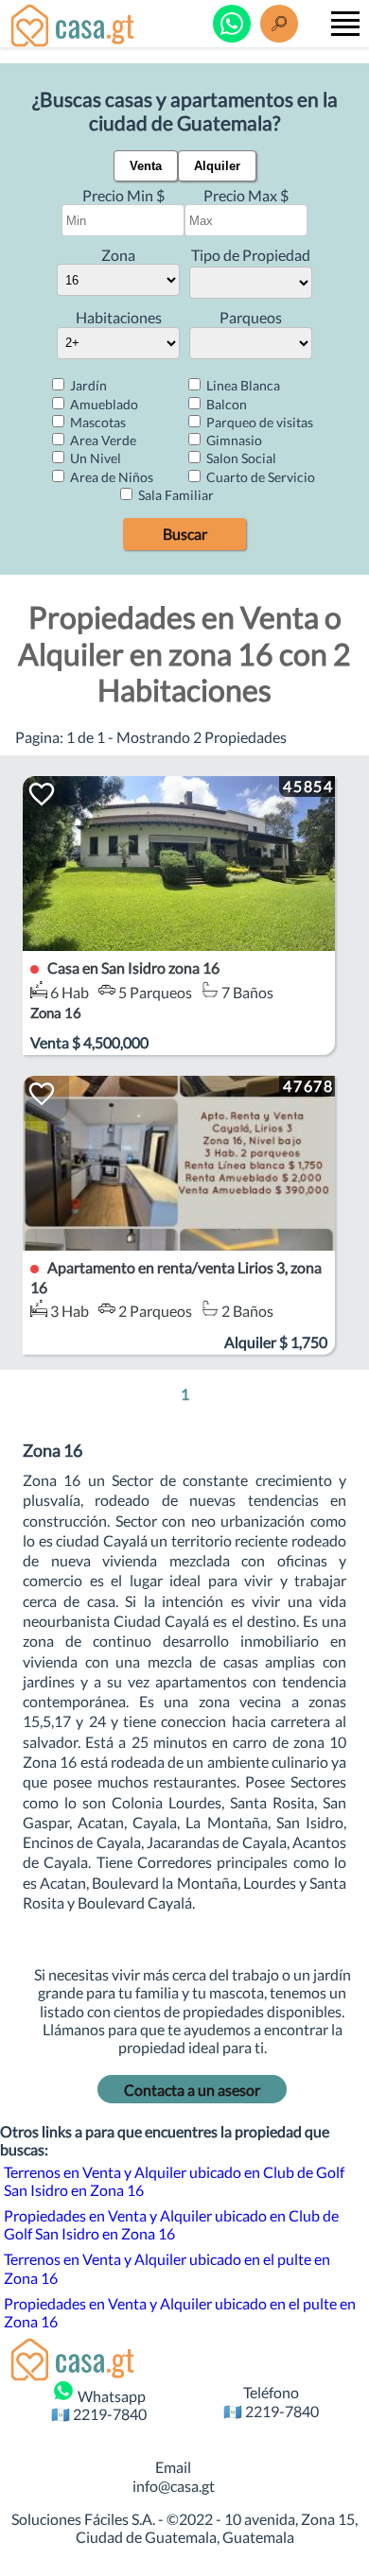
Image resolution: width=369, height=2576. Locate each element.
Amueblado (103, 404)
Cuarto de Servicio (259, 477)
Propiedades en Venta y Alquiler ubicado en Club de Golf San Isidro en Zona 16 (171, 2224)
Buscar (185, 534)
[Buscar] (279, 24)
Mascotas (97, 422)
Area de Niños (110, 477)
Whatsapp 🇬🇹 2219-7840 (99, 2405)
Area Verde (102, 440)
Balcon (225, 404)
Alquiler (217, 166)
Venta (146, 166)
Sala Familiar (175, 495)
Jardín (87, 385)
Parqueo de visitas (258, 422)
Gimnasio (233, 440)
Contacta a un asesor (192, 2090)
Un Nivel (94, 458)
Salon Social (240, 458)
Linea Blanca (242, 385)
